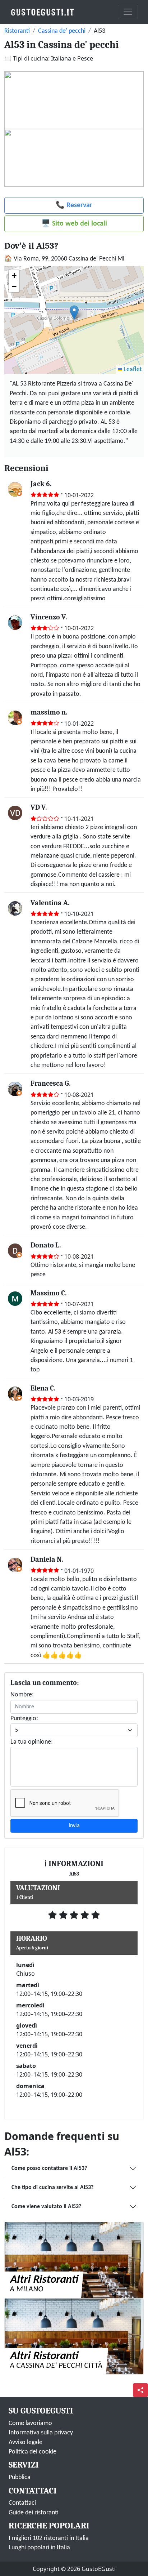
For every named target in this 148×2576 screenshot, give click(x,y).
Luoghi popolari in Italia (39, 2548)
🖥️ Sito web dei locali (74, 224)
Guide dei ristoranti (34, 2513)
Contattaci (22, 2503)
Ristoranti (17, 31)
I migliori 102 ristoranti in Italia (49, 2538)
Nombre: (22, 1695)
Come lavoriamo (30, 2423)
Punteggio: (24, 1719)
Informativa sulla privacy (41, 2433)
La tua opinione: (32, 1742)
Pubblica (20, 2477)
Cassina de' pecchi (62, 31)
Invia (74, 1826)
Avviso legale (26, 2442)
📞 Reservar (74, 205)
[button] (74, 313)
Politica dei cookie (33, 2452)
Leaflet (132, 370)
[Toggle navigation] (128, 12)
